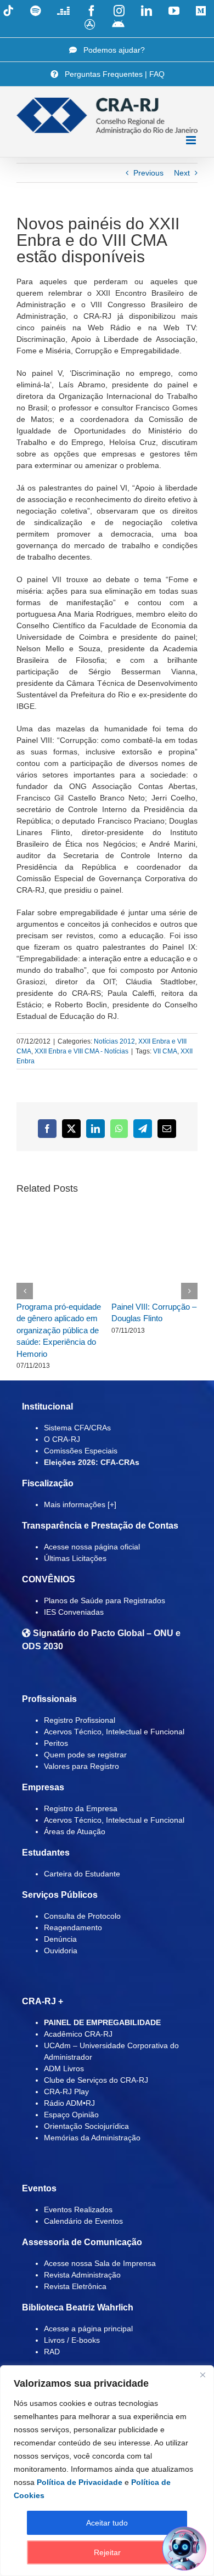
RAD (52, 2352)
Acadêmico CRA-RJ (78, 2034)
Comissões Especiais (81, 1451)
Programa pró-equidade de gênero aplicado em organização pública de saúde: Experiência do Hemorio (59, 1330)
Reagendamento (73, 1927)
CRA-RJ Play (66, 2092)
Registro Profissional (80, 1720)
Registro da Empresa (81, 1808)
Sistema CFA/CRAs (77, 1428)
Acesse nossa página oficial (92, 1547)
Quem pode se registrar (85, 1755)
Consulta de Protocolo (82, 1916)
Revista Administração (82, 2275)
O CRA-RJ (62, 1439)
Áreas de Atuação (75, 1831)
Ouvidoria (61, 1951)
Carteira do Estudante (82, 1874)
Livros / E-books (72, 2340)
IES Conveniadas (74, 1612)
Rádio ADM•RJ (69, 2103)
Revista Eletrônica (75, 2286)
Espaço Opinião (71, 2115)
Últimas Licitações (75, 1558)
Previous (148, 173)
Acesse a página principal (88, 2329)
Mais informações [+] (80, 1504)
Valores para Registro (81, 1766)
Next (182, 173)
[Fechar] (202, 2375)
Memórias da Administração (92, 2138)
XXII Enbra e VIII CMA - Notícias (81, 1051)
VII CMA (165, 1051)
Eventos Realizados (78, 2209)
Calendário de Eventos (83, 2221)
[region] (107, 2471)
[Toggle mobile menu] (192, 140)
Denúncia (60, 1939)
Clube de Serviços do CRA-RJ (96, 2080)
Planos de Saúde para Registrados (105, 1600)
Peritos (56, 1743)
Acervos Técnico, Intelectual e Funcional (114, 1732)
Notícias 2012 (114, 1041)
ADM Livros (64, 2068)
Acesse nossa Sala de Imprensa (100, 2263)
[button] (25, 1291)
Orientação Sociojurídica (86, 2126)
